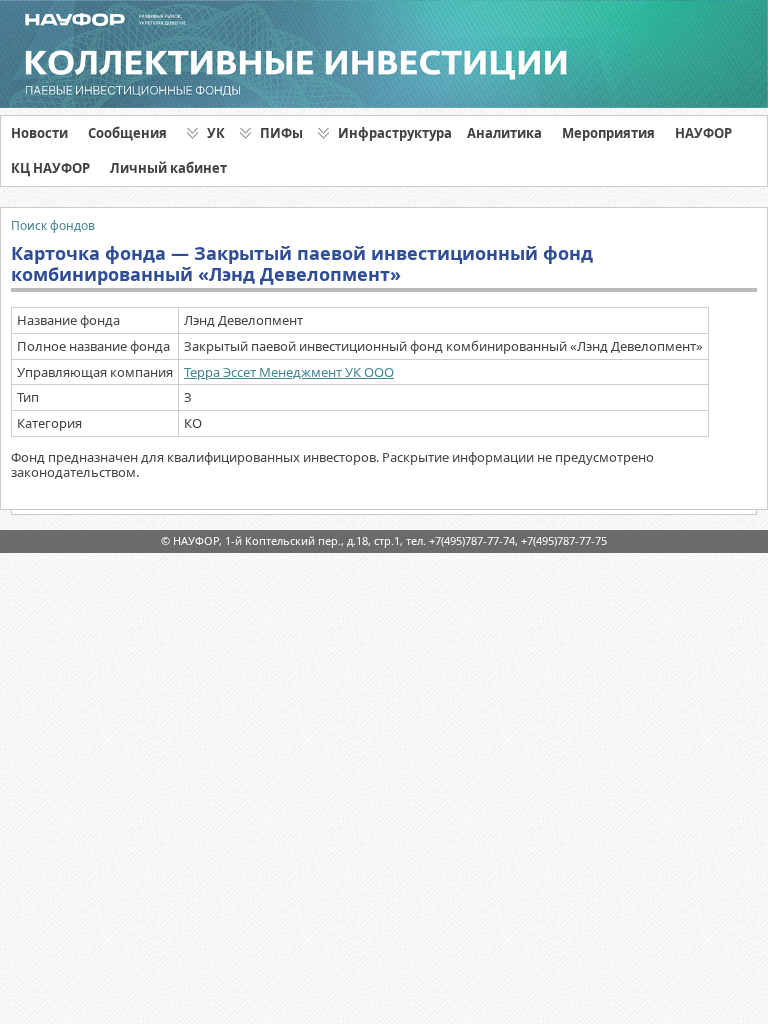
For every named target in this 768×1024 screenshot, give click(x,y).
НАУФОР (703, 133)
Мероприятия (608, 133)
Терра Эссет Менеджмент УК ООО (289, 372)
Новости (39, 133)
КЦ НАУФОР (50, 168)
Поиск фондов (53, 225)
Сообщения (127, 133)
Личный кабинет (168, 168)
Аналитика (504, 133)
